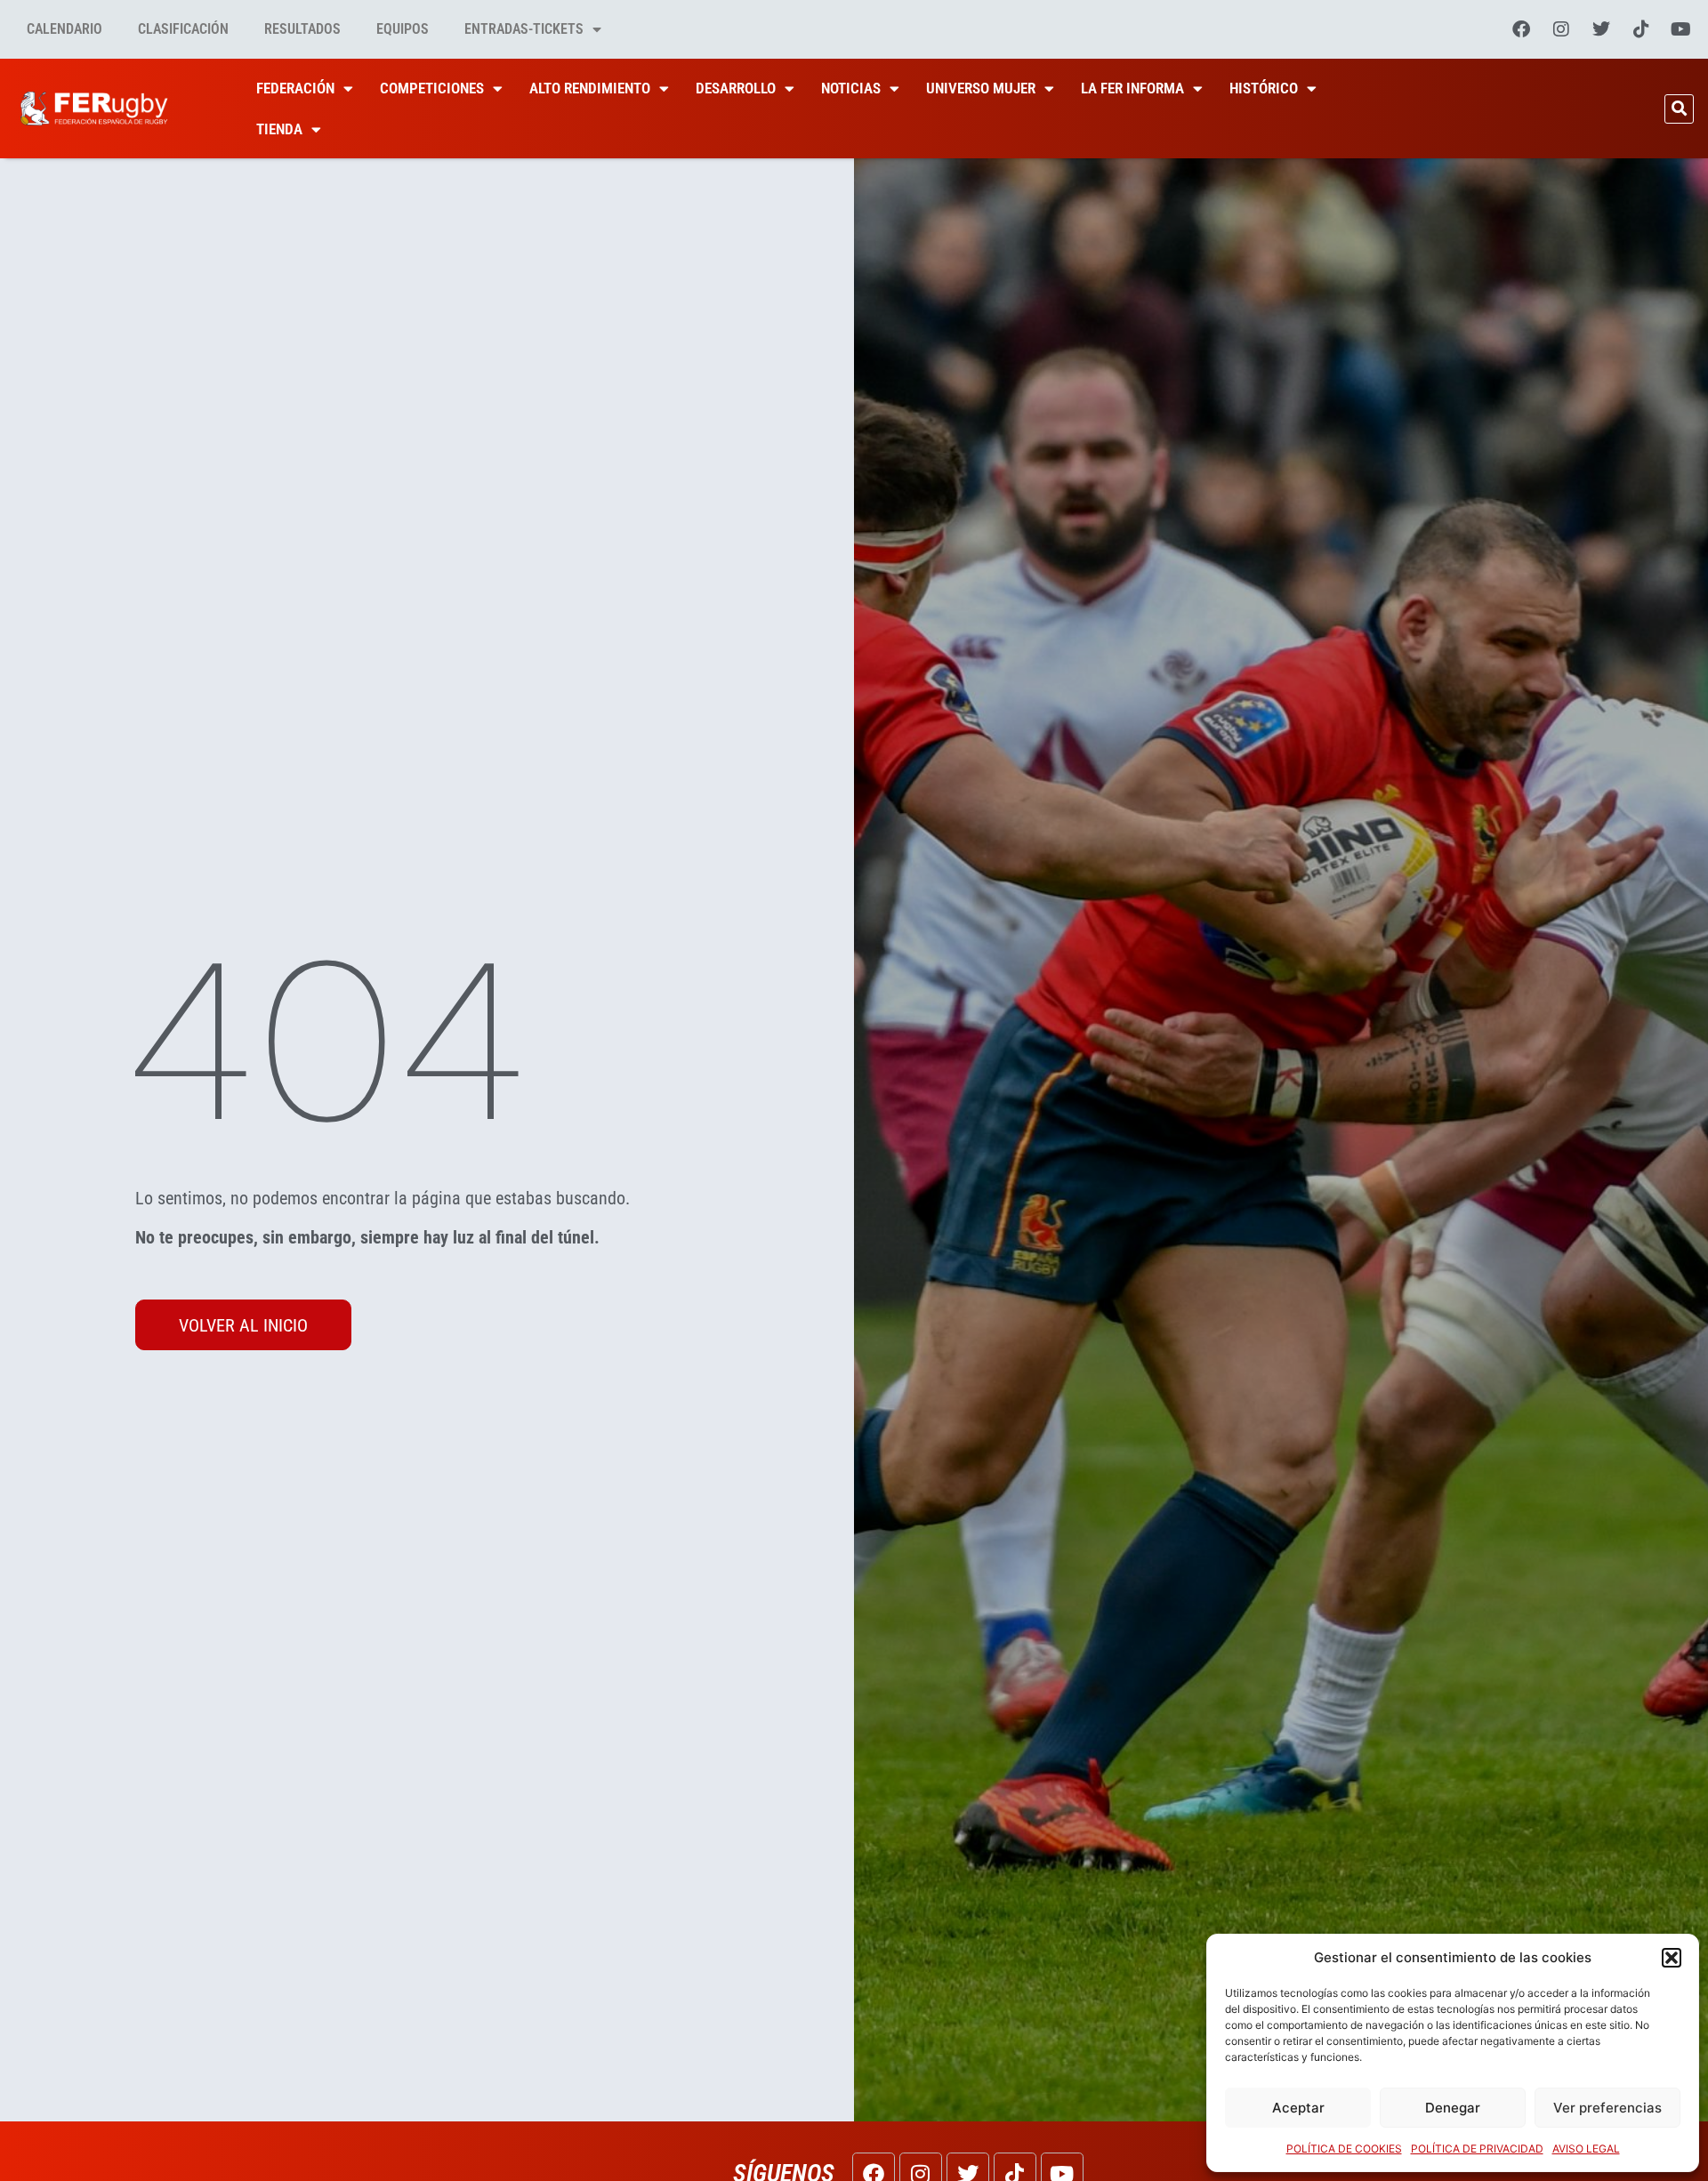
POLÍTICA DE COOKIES (1344, 2149)
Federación (295, 88)
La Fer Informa (1132, 88)
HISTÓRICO (1264, 88)
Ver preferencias (1607, 2108)
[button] (1672, 1958)
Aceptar (1298, 2108)
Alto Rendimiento (590, 88)
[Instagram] (1561, 29)
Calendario (64, 29)
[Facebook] (1521, 29)
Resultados (302, 29)
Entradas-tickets (524, 29)
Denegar (1453, 2108)
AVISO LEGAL (1586, 2149)
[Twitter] (1601, 29)
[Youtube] (1681, 29)
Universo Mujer (981, 88)
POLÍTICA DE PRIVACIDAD (1477, 2149)
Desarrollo (736, 88)
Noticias (851, 88)
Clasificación (183, 29)
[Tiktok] (1641, 29)
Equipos (403, 29)
